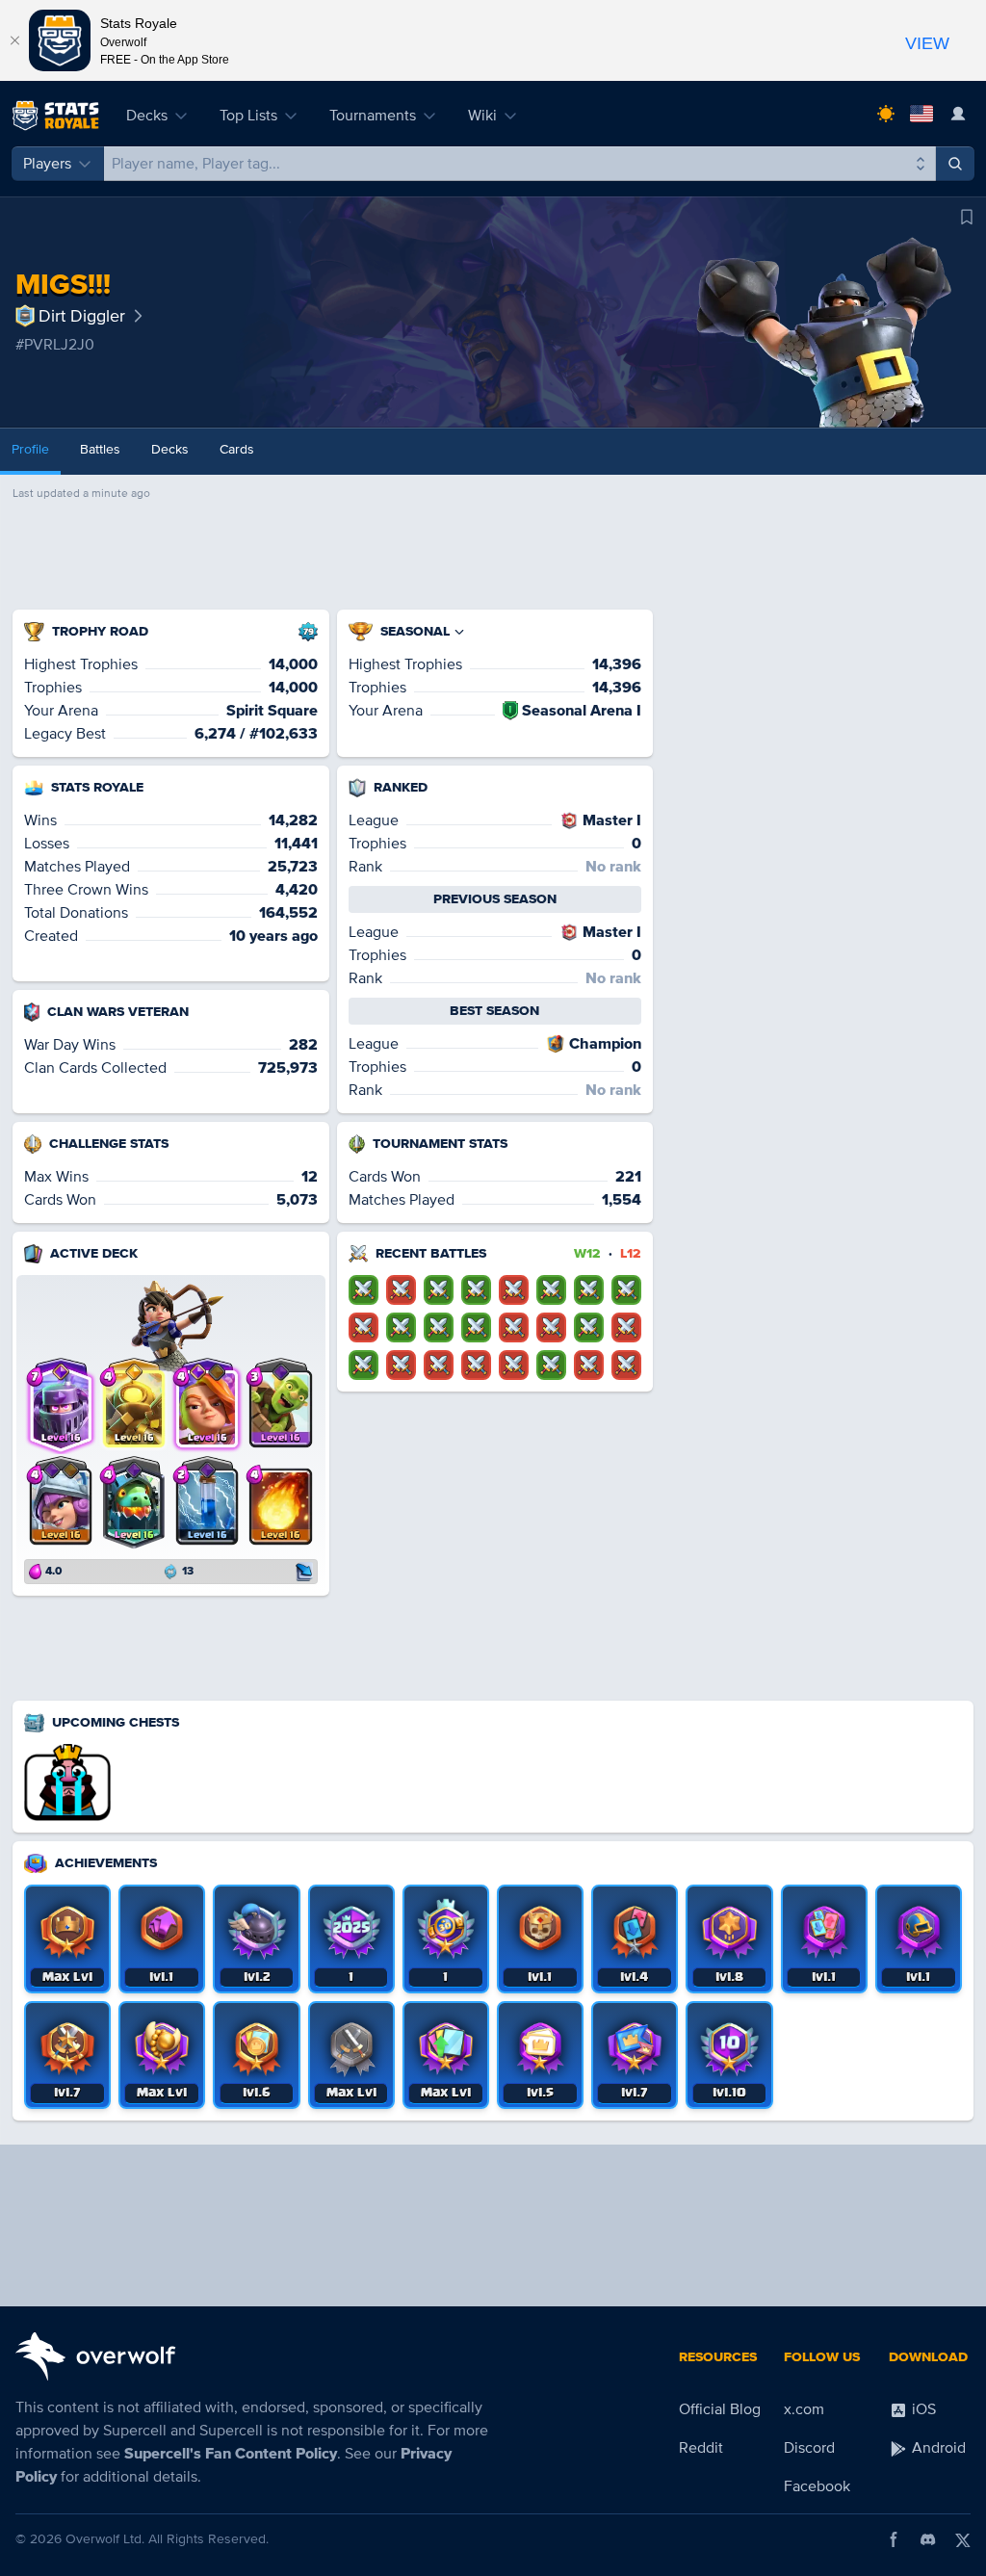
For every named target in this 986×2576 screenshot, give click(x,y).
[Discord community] (928, 2539)
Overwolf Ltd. (105, 2539)
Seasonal (415, 631)
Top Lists (248, 116)
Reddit (701, 2448)
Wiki (482, 116)
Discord (809, 2448)
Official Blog (720, 2409)
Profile (30, 449)
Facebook (817, 2486)
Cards (237, 449)
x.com (804, 2409)
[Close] (14, 40)
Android (937, 2448)
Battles (100, 449)
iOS (922, 2409)
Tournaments (373, 116)
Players (47, 164)
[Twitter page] (963, 2539)
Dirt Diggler (82, 316)
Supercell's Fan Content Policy (231, 2454)
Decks (147, 116)
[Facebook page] (894, 2539)
